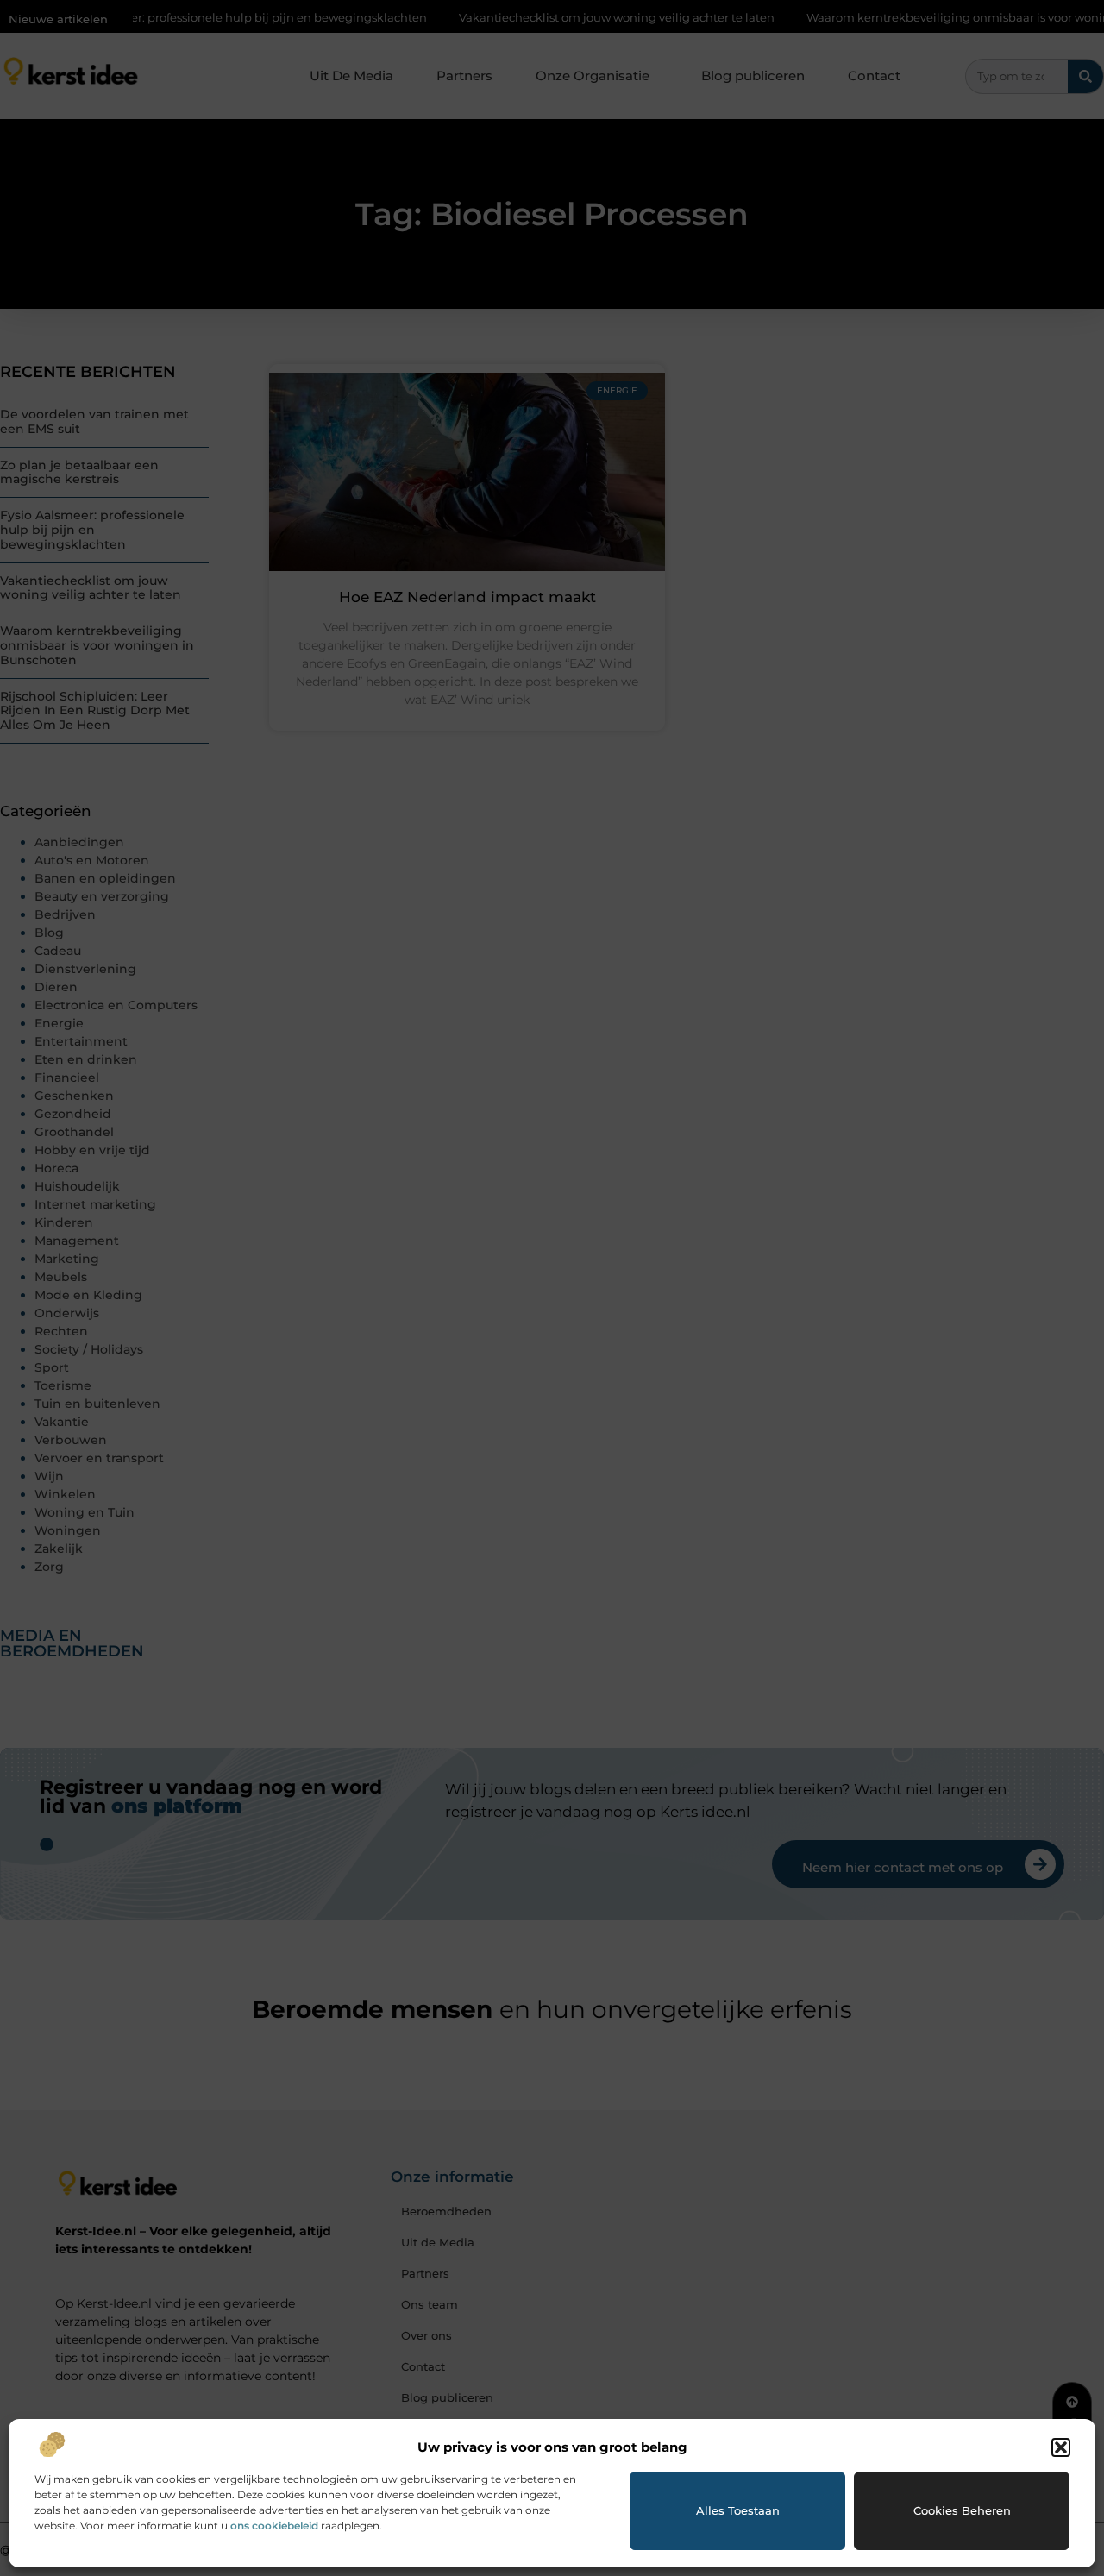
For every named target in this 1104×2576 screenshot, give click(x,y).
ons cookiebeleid (274, 2526)
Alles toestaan (738, 2510)
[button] (1061, 2447)
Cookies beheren (962, 2510)
